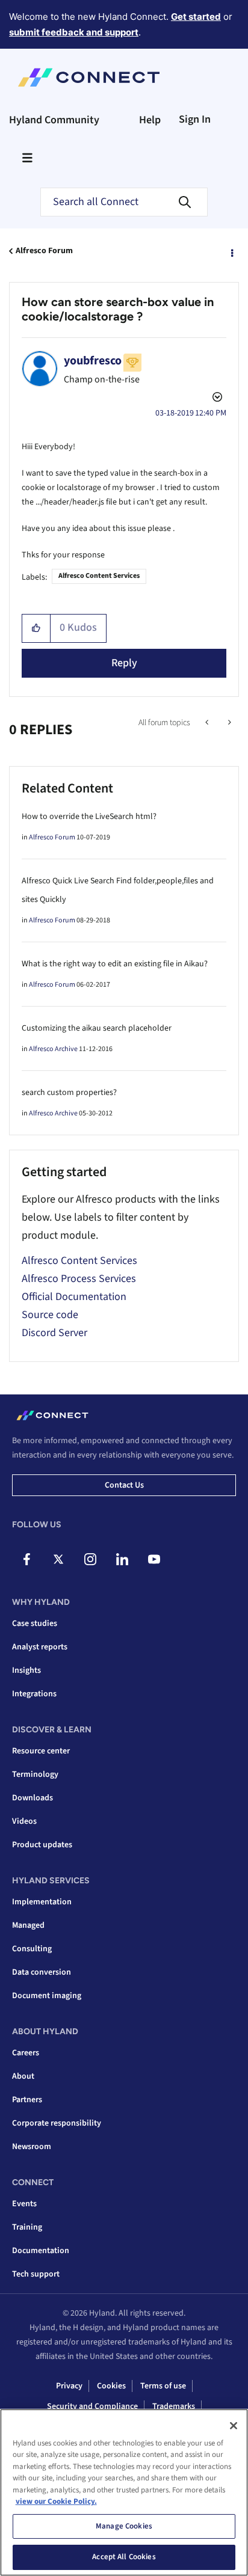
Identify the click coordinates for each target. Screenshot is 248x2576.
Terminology (35, 1774)
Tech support (36, 2274)
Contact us (124, 1485)
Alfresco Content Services (99, 576)
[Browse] (27, 158)
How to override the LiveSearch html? (89, 817)
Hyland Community (54, 120)
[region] (124, 2492)
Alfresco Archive (53, 1049)
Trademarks (174, 2406)
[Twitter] (58, 1559)
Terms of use (163, 2386)
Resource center (41, 1751)
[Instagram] (90, 1559)
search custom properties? (69, 1093)
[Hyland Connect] (89, 78)
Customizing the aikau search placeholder (97, 1028)
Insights (26, 1670)
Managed (28, 1925)
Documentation (41, 2251)
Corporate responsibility (57, 2123)
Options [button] (231, 251)
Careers (26, 2053)
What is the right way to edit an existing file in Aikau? (115, 964)
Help (150, 120)
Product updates (42, 1845)
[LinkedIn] (122, 1559)
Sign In (195, 119)
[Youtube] (154, 1559)
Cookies (111, 2386)
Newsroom (32, 2147)
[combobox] (124, 202)
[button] (36, 628)
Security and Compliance (92, 2406)
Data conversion (42, 1972)
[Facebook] (26, 1559)
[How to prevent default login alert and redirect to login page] (228, 723)
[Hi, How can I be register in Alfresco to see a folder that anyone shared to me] (208, 723)
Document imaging (47, 1996)
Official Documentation (74, 1297)
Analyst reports (40, 1647)
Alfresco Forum (44, 251)
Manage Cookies (124, 2526)
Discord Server (54, 1333)
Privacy (69, 2386)
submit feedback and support (74, 32)
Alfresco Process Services (79, 1279)
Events (24, 2204)
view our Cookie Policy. (56, 2501)
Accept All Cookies (124, 2557)
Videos (24, 1821)
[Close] (234, 2426)
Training (27, 2227)
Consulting (32, 1949)
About (23, 2076)
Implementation (42, 1902)
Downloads (33, 1798)
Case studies (35, 1624)
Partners (27, 2100)
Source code (50, 1315)
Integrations (34, 1694)
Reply (124, 663)
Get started (196, 17)
